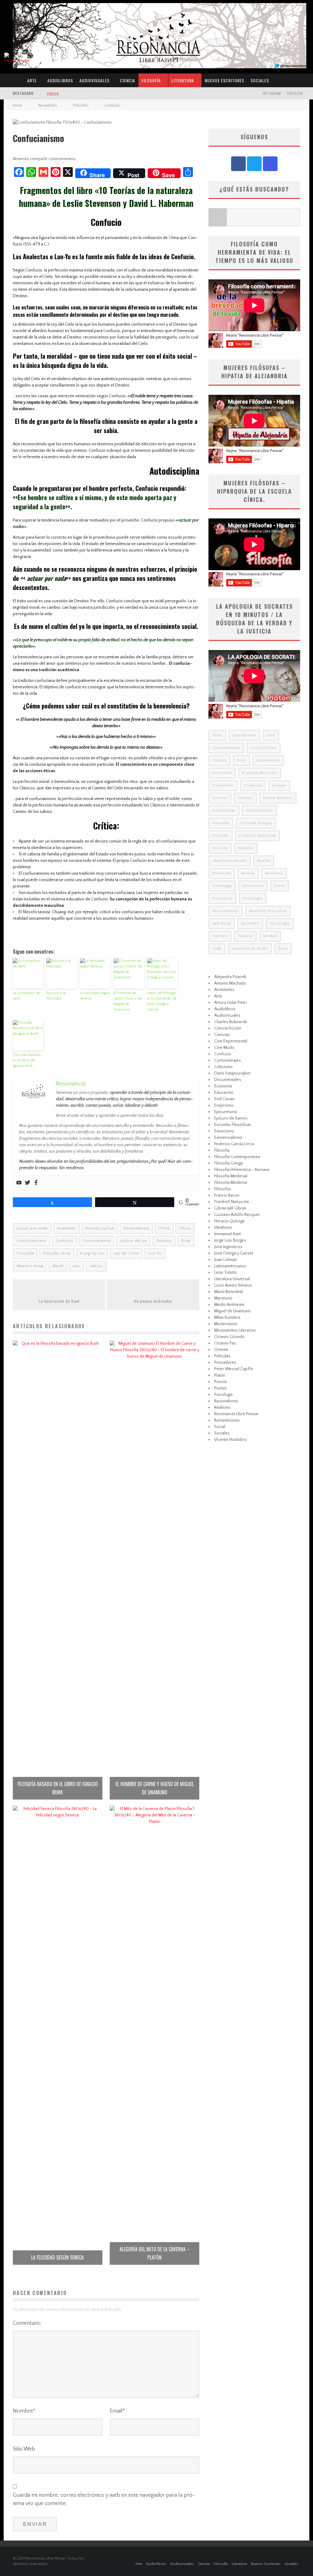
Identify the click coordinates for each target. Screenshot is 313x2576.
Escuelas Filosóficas (233, 1125)
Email (117, 2411)
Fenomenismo (260, 811)
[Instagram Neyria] (270, 164)
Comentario (27, 2323)
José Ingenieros (228, 1247)
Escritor (220, 798)
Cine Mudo (224, 1048)
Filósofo (221, 836)
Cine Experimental (231, 1041)
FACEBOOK (295, 93)
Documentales (228, 1080)
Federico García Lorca (234, 1144)
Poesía (220, 1382)
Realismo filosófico (268, 911)
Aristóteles (224, 990)
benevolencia (136, 1228)
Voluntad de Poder (250, 949)
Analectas (66, 1228)
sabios (96, 1266)
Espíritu (245, 798)
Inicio (17, 105)
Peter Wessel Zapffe (234, 1369)
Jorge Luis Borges (230, 1240)
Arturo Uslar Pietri (230, 1003)
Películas (222, 1356)
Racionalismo (226, 911)
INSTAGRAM (272, 93)
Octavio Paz (225, 1343)
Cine (271, 735)
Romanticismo (227, 1420)
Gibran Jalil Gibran (230, 1208)
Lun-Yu (155, 1253)
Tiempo (220, 936)
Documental (268, 760)
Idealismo (223, 1228)
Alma (217, 735)
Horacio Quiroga (229, 1221)
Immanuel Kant (228, 1234)
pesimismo (253, 886)
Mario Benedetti (229, 1292)
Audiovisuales (94, 80)
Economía (222, 773)
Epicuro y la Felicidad (56, 996)
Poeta (280, 886)
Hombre (246, 848)
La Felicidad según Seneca (95, 996)
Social (220, 1427)
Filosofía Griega (228, 1163)
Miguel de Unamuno (232, 1311)
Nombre (24, 2411)
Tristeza (245, 936)
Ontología (222, 886)
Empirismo (223, 785)
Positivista (223, 898)
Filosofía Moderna (231, 1183)
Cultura (219, 760)
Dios (241, 760)
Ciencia (128, 80)
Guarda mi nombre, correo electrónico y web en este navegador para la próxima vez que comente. (104, 2499)
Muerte (264, 861)
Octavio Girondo (229, 1337)
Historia (220, 848)
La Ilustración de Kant (26, 996)
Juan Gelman (226, 1260)
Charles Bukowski (231, 1022)
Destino (164, 1241)
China (164, 1228)
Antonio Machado (230, 983)
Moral (58, 1266)
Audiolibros (60, 80)
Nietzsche (222, 873)
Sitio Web (24, 2449)
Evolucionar (224, 811)
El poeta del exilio (260, 773)
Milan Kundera (227, 1318)
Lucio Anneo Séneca (233, 1285)
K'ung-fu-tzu (92, 1253)
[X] (254, 164)
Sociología (280, 923)
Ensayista (253, 785)
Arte (32, 80)
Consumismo (264, 748)
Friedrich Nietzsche (258, 836)
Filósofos (223, 1189)
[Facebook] (36, 1183)
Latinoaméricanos (230, 1266)
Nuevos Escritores (225, 80)
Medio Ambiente (229, 1305)
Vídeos (53, 94)
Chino (185, 1228)
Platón (220, 1375)
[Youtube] (19, 1183)
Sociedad (250, 923)
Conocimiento (97, 1241)
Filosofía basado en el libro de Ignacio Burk (27, 1060)
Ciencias (222, 1035)
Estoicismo (224, 1131)
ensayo (279, 785)
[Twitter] (28, 1183)
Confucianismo (31, 1241)
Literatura (183, 80)
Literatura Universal (232, 1279)
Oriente (221, 1350)
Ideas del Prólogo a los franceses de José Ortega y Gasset (162, 1001)
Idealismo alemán (230, 861)
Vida (217, 949)
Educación (224, 1093)
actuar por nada (32, 1228)
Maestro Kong (30, 1266)
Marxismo (223, 1298)
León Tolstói (225, 1273)
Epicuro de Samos (231, 1118)
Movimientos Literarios (235, 1330)
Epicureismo (226, 1112)
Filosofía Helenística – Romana (242, 1170)
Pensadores (225, 1363)
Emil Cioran (224, 1099)
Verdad (270, 936)
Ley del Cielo (126, 1253)
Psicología (253, 898)
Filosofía (151, 80)
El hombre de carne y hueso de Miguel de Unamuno (128, 1001)
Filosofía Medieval (231, 1176)
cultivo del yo (134, 1241)
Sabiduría (222, 923)
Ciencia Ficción (228, 1028)
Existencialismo (228, 1138)
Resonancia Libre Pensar (236, 1414)
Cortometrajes (228, 1060)
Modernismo (226, 1324)
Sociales (260, 80)
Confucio (64, 1241)
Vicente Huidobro (230, 1440)
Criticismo (223, 1067)
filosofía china (57, 1253)
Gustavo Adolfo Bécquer (237, 1215)
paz (77, 1266)
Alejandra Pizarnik (230, 977)
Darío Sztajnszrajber (233, 1073)
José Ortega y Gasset (234, 1253)
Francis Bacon (227, 1195)
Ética (186, 1241)
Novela (248, 873)
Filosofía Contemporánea (237, 1157)
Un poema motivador (153, 1301)
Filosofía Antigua (256, 823)
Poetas (221, 1388)
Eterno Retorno (278, 798)
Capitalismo (244, 735)
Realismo (223, 1408)
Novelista (274, 873)
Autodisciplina (100, 1228)
